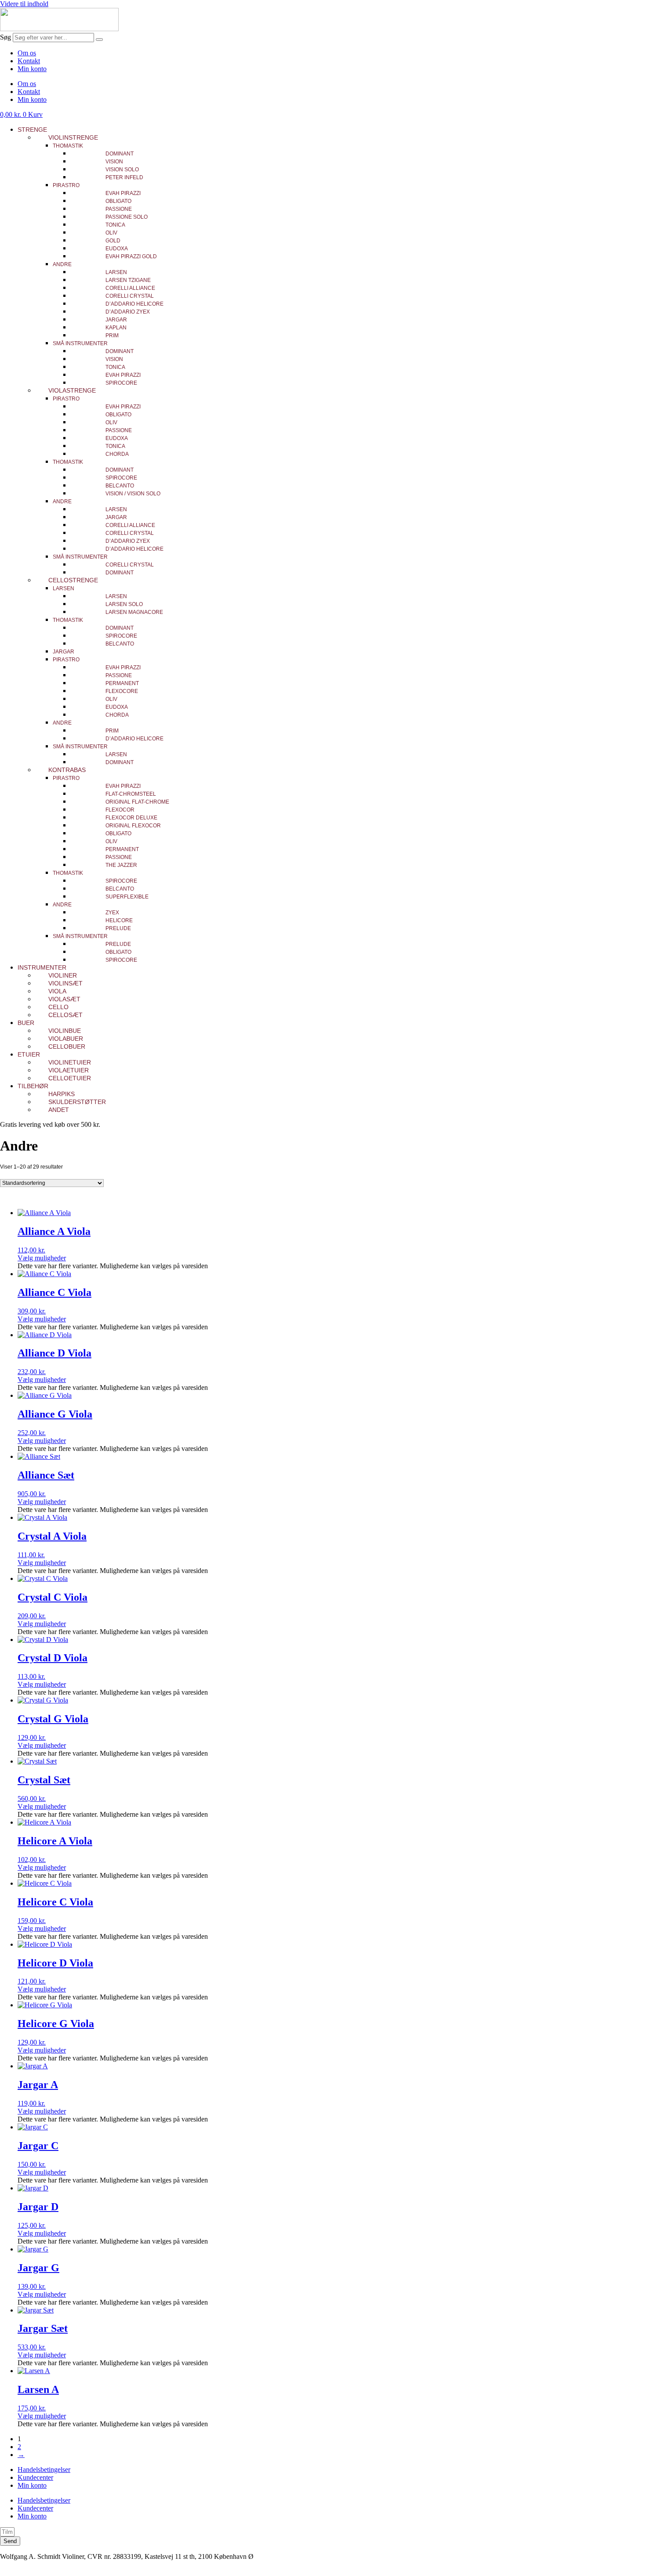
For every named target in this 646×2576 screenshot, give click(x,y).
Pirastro (66, 185)
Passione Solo (127, 217)
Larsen (116, 272)
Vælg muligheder (42, 1258)
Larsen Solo (124, 604)
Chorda (117, 454)
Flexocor (120, 810)
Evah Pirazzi (123, 193)
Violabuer (66, 1039)
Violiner (63, 975)
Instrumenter (42, 967)
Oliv (111, 233)
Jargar (116, 320)
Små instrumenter (80, 343)
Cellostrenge (73, 580)
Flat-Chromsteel (131, 794)
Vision (114, 162)
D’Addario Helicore (134, 304)
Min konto (32, 69)
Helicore (119, 920)
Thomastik (68, 146)
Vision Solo (122, 170)
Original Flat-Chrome (137, 802)
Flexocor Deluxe (131, 818)
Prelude (118, 928)
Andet (59, 1110)
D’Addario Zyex (128, 312)
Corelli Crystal (130, 296)
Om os (27, 53)
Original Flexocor (133, 826)
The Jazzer (121, 865)
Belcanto (120, 486)
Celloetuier (70, 1078)
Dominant (120, 154)
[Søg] (99, 40)
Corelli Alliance (130, 288)
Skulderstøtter (77, 1102)
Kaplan (116, 328)
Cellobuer (67, 1046)
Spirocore (121, 383)
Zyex (112, 913)
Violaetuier (69, 1070)
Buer (26, 1023)
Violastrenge (72, 390)
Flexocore (122, 691)
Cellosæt (65, 1015)
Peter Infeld (124, 177)
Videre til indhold (24, 4)
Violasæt (64, 999)
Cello (58, 1007)
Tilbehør (33, 1086)
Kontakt (29, 61)
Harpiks (62, 1094)
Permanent (122, 683)
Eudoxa (117, 249)
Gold (113, 241)
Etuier (29, 1054)
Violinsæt (65, 983)
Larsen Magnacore (134, 612)
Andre (62, 264)
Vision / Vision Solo (133, 494)
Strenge (32, 130)
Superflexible (127, 897)
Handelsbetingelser (44, 2470)
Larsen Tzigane (128, 280)
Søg (5, 37)
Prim (112, 336)
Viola (57, 991)
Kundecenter (35, 2477)
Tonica (115, 225)
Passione (119, 209)
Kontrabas (67, 770)
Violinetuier (70, 1062)
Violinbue (65, 1031)
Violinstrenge (73, 137)
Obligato (118, 201)
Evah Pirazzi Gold (131, 256)
